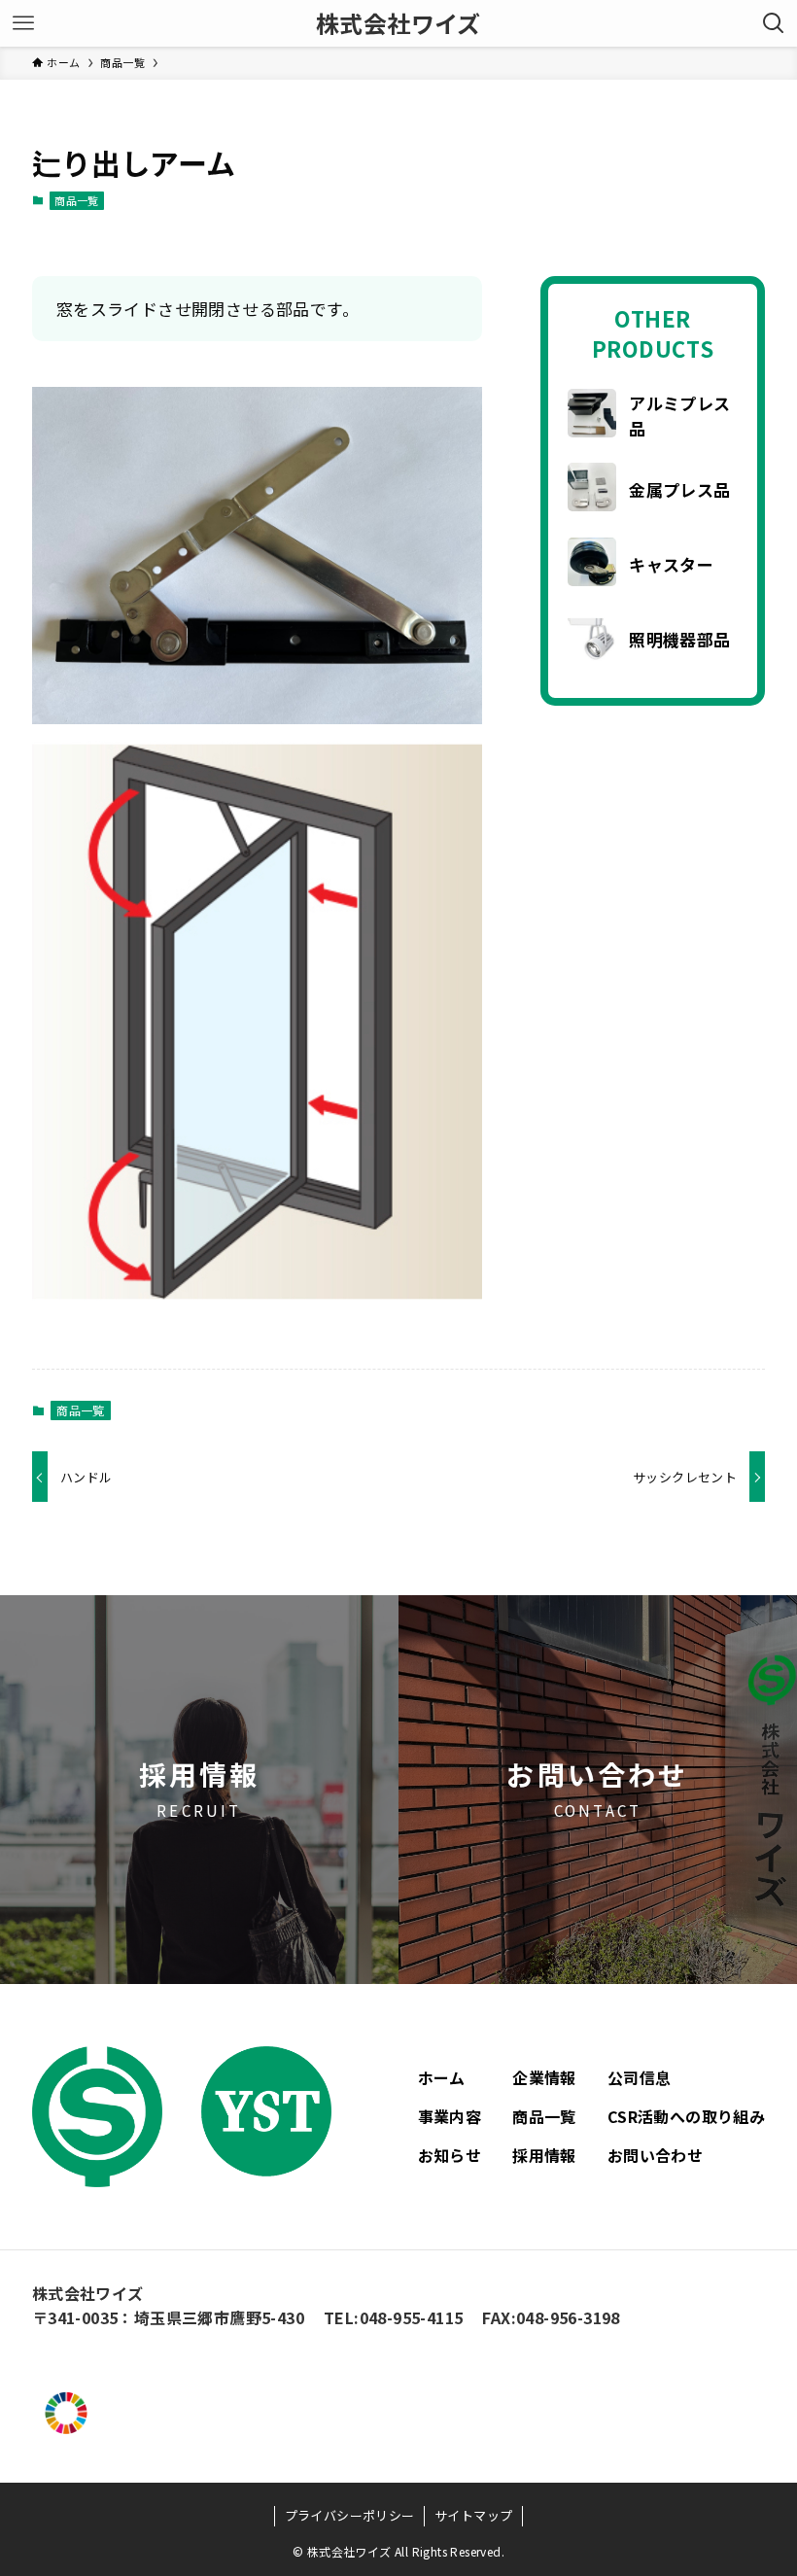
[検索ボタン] (774, 23)
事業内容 (450, 2116)
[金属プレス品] (592, 490)
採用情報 (544, 2155)
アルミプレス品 (679, 416)
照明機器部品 (679, 639)
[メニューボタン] (23, 23)
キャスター (671, 564)
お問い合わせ (655, 2155)
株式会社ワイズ (398, 23)
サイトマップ (473, 2515)
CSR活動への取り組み (686, 2116)
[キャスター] (592, 565)
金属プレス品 (679, 489)
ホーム (442, 2077)
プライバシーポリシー (350, 2515)
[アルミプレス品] (592, 416)
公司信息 (640, 2077)
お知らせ (450, 2155)
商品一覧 (77, 200)
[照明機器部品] (592, 640)
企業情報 (544, 2077)
